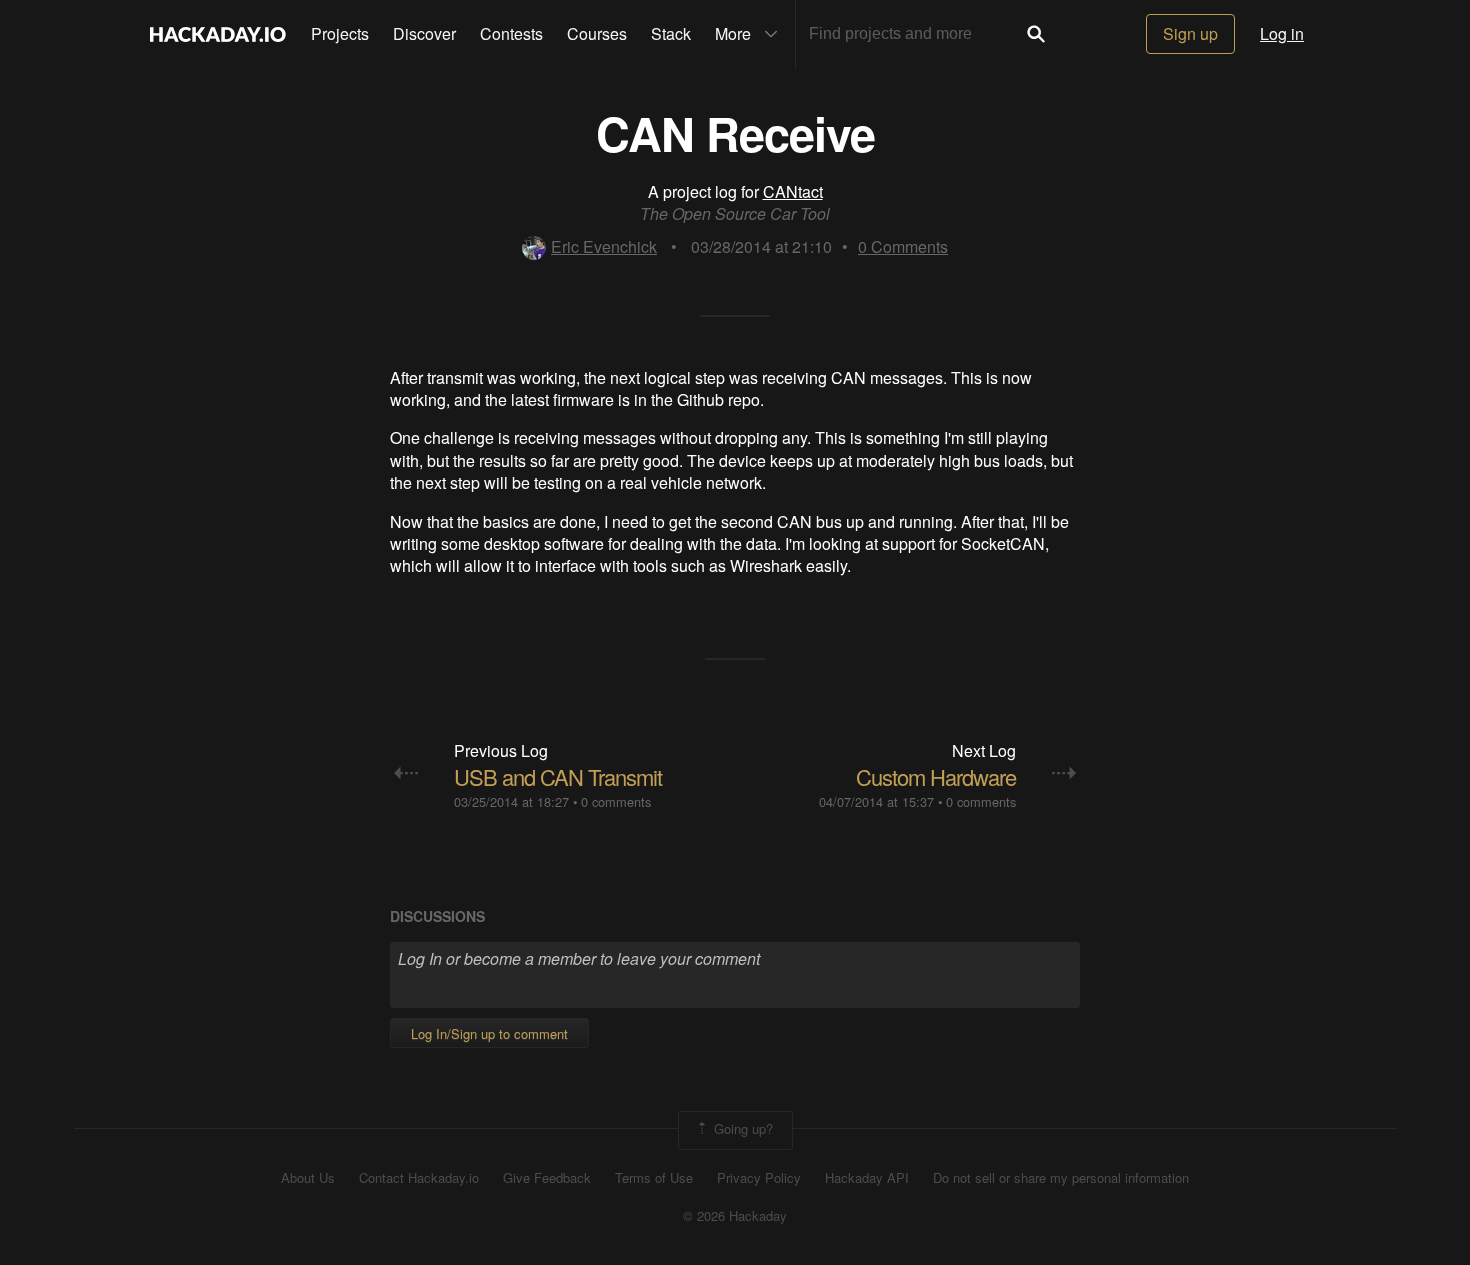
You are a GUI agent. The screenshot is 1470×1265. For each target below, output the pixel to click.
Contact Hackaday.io (419, 1178)
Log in (1282, 33)
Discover (424, 33)
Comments (903, 246)
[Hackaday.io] (218, 34)
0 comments (616, 801)
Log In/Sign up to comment (489, 1033)
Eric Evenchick (604, 246)
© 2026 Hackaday (735, 1216)
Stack (671, 33)
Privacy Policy (759, 1178)
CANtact (793, 191)
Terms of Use (654, 1178)
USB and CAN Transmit (558, 776)
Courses (597, 33)
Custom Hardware (936, 776)
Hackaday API (867, 1178)
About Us (308, 1178)
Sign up (1190, 33)
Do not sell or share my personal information (1061, 1178)
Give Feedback (547, 1178)
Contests (511, 33)
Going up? (741, 1128)
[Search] (1036, 34)
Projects (340, 33)
